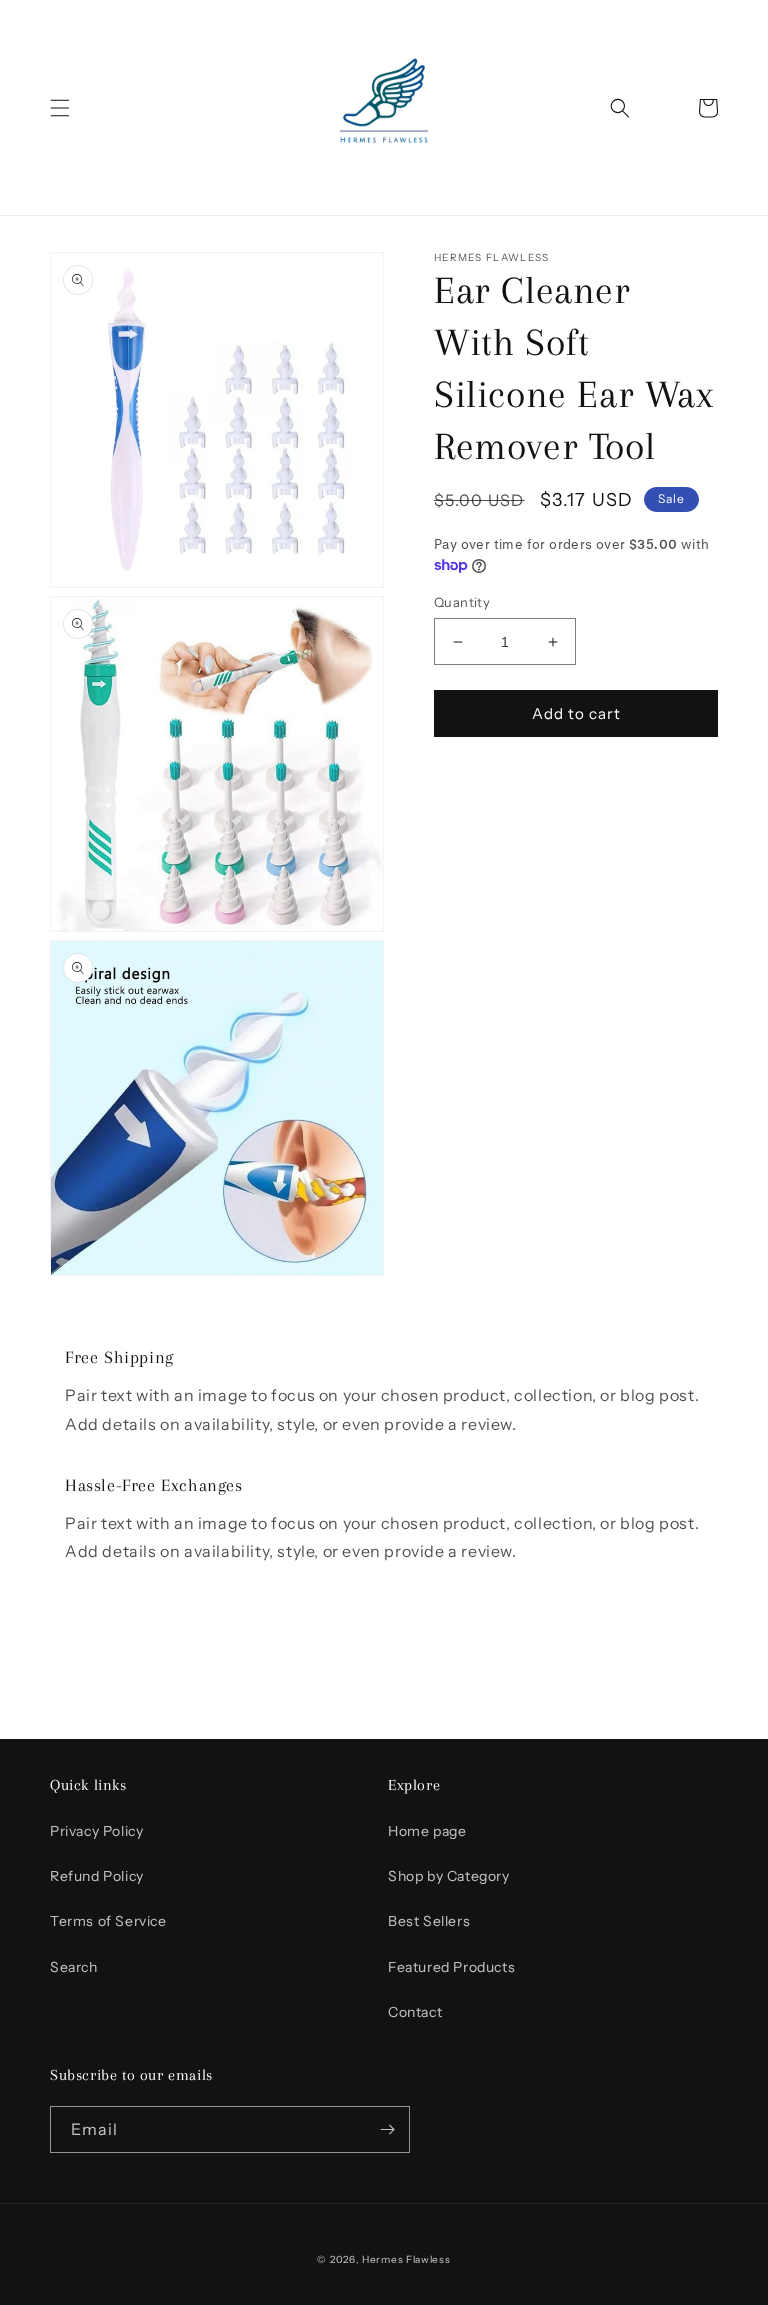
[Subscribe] (387, 2129)
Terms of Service (108, 1921)
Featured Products (451, 1967)
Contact (415, 2012)
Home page (427, 1831)
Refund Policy (97, 1876)
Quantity (462, 602)
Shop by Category (449, 1876)
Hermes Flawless (406, 2259)
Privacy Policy (96, 1831)
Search (74, 1967)
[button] (60, 108)
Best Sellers (429, 1921)
